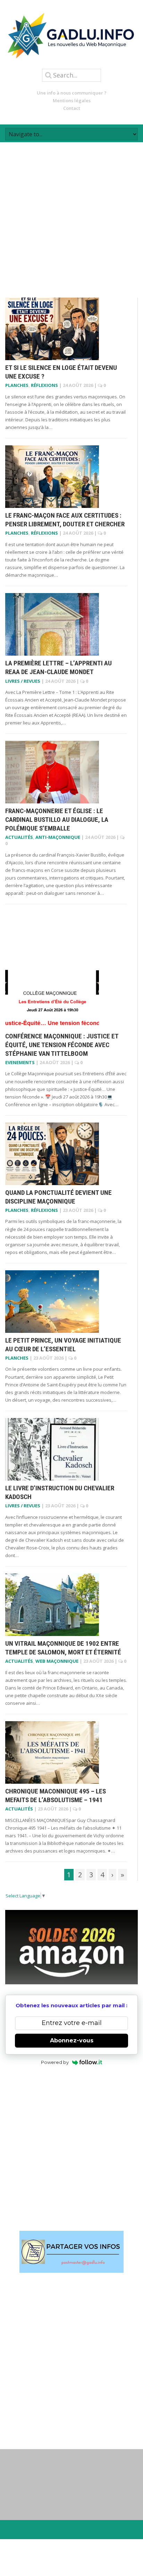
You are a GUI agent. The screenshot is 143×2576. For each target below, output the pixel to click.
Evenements (20, 1062)
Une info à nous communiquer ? (72, 93)
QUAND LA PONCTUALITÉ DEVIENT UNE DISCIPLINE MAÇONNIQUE (58, 1197)
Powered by (55, 2062)
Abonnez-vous (72, 2040)
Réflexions (44, 385)
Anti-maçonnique (58, 837)
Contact (72, 108)
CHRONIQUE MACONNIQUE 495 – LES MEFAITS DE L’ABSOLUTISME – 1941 (56, 1796)
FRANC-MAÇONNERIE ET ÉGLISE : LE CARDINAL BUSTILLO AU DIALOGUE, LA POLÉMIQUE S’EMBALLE (57, 819)
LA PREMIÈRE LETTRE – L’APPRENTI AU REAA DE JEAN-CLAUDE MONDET (58, 667)
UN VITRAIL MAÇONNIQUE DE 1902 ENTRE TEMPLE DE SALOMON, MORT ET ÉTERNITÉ (63, 1648)
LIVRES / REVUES (23, 681)
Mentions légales (72, 100)
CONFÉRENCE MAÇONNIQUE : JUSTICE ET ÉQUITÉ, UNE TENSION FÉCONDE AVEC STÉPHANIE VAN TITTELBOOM (62, 1045)
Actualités (19, 837)
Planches (17, 385)
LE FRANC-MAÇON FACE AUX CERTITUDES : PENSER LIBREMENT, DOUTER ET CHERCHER (65, 520)
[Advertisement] (71, 214)
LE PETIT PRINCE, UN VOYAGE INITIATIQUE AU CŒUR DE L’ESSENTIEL (63, 1345)
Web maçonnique (57, 1661)
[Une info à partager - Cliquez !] (71, 2252)
